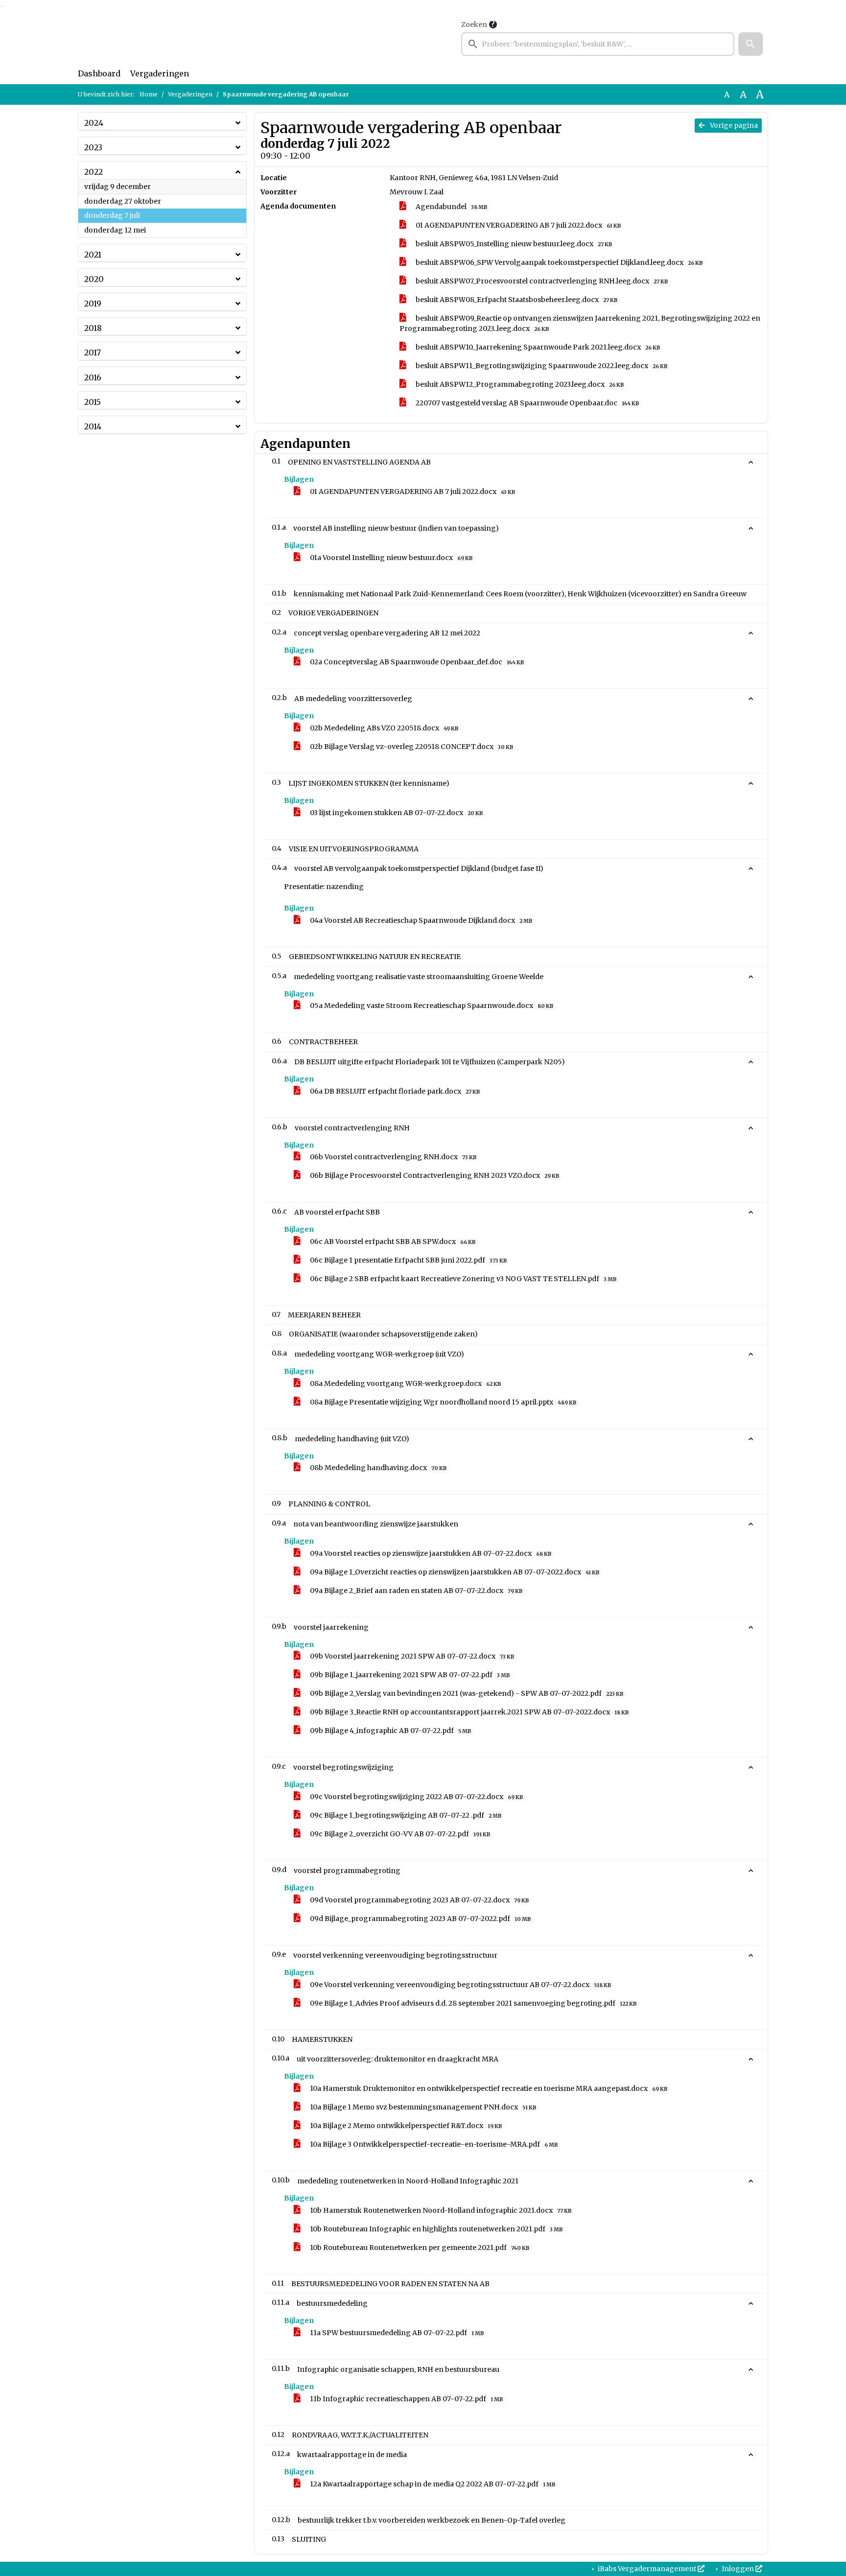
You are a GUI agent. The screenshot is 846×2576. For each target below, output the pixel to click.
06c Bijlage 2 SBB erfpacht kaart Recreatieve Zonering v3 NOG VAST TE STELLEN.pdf (462, 1279)
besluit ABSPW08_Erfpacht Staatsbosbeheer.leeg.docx (516, 300)
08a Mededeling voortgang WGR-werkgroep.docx (405, 1383)
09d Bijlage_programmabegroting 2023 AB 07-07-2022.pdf (420, 1919)
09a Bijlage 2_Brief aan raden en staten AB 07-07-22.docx (415, 1591)
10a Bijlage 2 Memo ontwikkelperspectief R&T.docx (405, 2126)
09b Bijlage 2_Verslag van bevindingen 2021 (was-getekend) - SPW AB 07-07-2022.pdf (466, 1693)
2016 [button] (93, 377)
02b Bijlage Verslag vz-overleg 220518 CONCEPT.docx (411, 747)
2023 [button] (93, 147)
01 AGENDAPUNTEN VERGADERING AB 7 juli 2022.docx (517, 225)
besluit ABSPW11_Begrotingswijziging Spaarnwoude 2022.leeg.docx (541, 366)
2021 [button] (93, 255)
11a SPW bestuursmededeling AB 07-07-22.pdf (396, 2333)
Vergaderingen (160, 73)
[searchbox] (598, 44)
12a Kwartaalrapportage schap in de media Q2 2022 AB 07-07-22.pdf (432, 2484)
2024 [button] (94, 123)
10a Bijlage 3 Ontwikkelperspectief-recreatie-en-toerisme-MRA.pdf (433, 2144)
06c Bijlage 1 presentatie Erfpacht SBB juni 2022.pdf (408, 1260)
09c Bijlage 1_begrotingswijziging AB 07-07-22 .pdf (405, 1815)
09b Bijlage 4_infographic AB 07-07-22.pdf (390, 1731)
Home (149, 94)
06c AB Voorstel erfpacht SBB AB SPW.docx (392, 1241)
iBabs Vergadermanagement (647, 2569)
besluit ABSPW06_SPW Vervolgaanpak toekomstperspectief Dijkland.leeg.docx (558, 262)
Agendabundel (451, 207)
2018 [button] (93, 328)
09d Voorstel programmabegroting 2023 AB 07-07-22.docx (419, 1900)
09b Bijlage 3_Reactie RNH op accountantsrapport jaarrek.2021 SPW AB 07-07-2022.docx (469, 1712)
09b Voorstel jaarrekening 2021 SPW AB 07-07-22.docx (411, 1656)
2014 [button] (93, 426)
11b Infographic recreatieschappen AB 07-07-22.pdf (406, 2399)
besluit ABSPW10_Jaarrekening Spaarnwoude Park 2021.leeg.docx (537, 347)
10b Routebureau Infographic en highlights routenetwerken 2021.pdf (435, 2229)
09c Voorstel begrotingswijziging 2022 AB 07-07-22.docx (416, 1797)
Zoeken (474, 24)
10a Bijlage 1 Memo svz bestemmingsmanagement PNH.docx (422, 2107)
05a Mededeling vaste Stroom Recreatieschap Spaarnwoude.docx (431, 1006)
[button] (751, 44)
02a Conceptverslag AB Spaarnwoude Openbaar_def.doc (416, 662)
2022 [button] (94, 172)
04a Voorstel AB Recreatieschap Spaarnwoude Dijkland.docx (420, 920)
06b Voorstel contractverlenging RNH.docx (392, 1157)
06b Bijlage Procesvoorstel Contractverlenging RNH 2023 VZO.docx (434, 1175)
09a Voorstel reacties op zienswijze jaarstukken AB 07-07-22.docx (430, 1553)
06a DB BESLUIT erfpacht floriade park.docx (394, 1091)
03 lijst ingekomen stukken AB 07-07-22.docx (396, 813)
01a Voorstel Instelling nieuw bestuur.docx (390, 558)
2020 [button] (94, 279)
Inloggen (738, 2569)
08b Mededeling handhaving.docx (377, 1468)
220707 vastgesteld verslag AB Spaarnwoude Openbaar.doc (527, 403)
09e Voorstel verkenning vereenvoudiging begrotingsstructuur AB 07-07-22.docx (460, 1985)
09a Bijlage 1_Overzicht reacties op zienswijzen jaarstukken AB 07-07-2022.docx (454, 1572)
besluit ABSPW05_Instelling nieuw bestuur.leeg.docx (513, 244)
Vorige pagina (733, 125)
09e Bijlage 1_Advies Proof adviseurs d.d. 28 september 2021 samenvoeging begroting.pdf (472, 2003)
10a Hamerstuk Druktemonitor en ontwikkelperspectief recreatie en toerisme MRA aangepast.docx (488, 2088)
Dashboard (99, 73)
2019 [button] (93, 304)
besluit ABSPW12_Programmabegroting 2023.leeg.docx (519, 384)
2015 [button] (93, 402)
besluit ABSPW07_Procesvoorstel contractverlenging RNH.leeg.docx (541, 281)
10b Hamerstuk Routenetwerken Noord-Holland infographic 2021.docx (440, 2210)
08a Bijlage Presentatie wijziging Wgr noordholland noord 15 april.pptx (442, 1402)
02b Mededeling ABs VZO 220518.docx (383, 728)
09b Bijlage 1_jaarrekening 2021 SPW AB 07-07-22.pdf (409, 1675)
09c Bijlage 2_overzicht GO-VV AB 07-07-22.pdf (399, 1834)
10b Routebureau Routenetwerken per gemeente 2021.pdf (419, 2248)
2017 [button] (93, 352)
